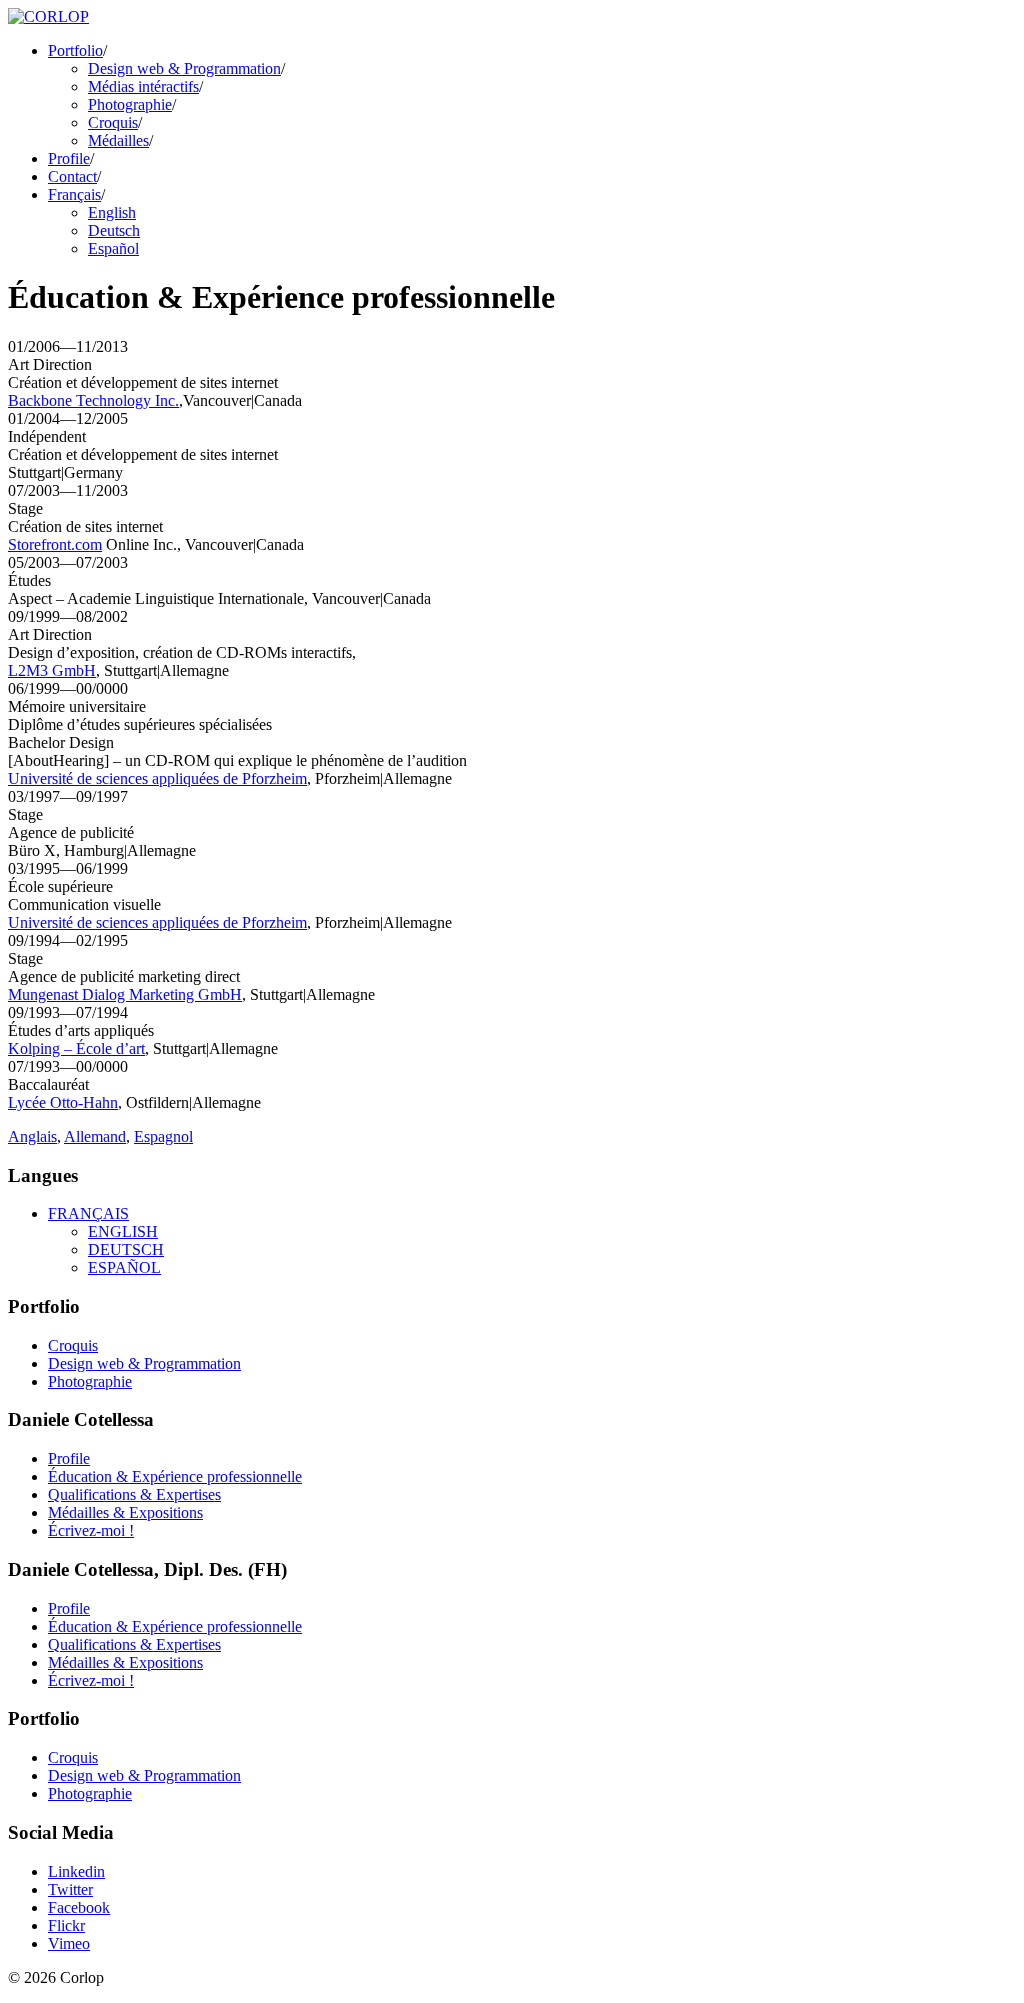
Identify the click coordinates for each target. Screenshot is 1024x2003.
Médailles (118, 140)
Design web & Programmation (184, 68)
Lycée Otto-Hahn (63, 1102)
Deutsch (114, 230)
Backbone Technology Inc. (93, 400)
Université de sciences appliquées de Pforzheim (157, 778)
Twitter (70, 1889)
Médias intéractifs (143, 86)
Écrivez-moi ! (91, 1530)
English (112, 212)
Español (113, 248)
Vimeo (69, 1943)
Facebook (79, 1907)
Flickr (66, 1925)
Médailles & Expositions (125, 1512)
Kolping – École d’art (76, 1048)
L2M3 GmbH (52, 670)
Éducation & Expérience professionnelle (175, 1476)
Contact (72, 176)
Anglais (32, 1136)
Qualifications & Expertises (134, 1494)
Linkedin (76, 1871)
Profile (69, 158)
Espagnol (163, 1136)
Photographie (130, 104)
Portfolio (75, 50)
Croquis (113, 122)
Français (74, 194)
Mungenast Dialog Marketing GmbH (125, 994)
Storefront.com (55, 544)
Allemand (95, 1136)
